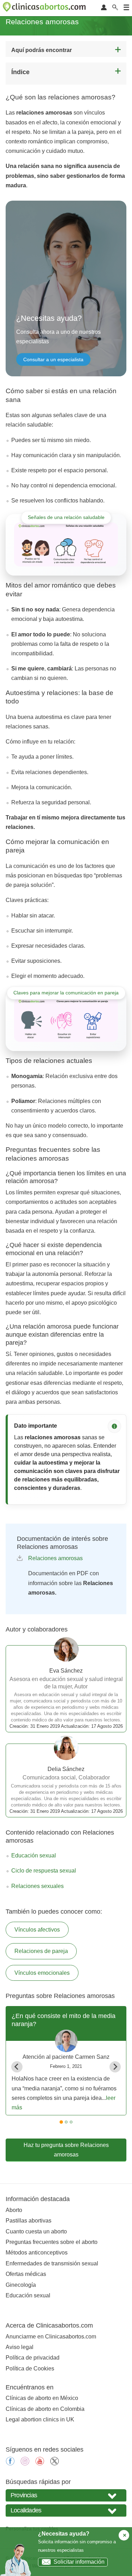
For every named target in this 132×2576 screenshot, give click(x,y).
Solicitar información (79, 2562)
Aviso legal (20, 2347)
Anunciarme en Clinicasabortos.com (51, 2337)
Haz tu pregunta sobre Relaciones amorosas (66, 2150)
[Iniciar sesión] (104, 8)
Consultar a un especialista (53, 359)
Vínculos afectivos (37, 1930)
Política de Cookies (30, 2369)
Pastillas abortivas (29, 2221)
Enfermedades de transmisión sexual (52, 2263)
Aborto (14, 2210)
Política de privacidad (33, 2358)
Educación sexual (34, 1855)
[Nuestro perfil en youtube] (40, 2463)
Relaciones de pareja (41, 1951)
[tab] (61, 2122)
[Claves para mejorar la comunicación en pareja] (66, 1020)
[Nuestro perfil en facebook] (10, 2463)
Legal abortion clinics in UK (40, 2419)
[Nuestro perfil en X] (55, 2463)
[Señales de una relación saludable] (66, 544)
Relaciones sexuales (37, 1886)
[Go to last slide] (17, 2067)
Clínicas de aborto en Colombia (45, 2409)
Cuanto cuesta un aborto (36, 2231)
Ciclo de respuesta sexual (44, 1871)
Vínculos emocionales (42, 1973)
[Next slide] (115, 2067)
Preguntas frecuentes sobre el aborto (52, 2242)
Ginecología (21, 2285)
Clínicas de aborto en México (42, 2398)
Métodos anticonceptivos (37, 2253)
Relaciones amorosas (55, 1558)
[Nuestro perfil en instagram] (25, 2463)
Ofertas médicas (26, 2274)
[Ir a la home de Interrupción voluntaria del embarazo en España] (45, 8)
